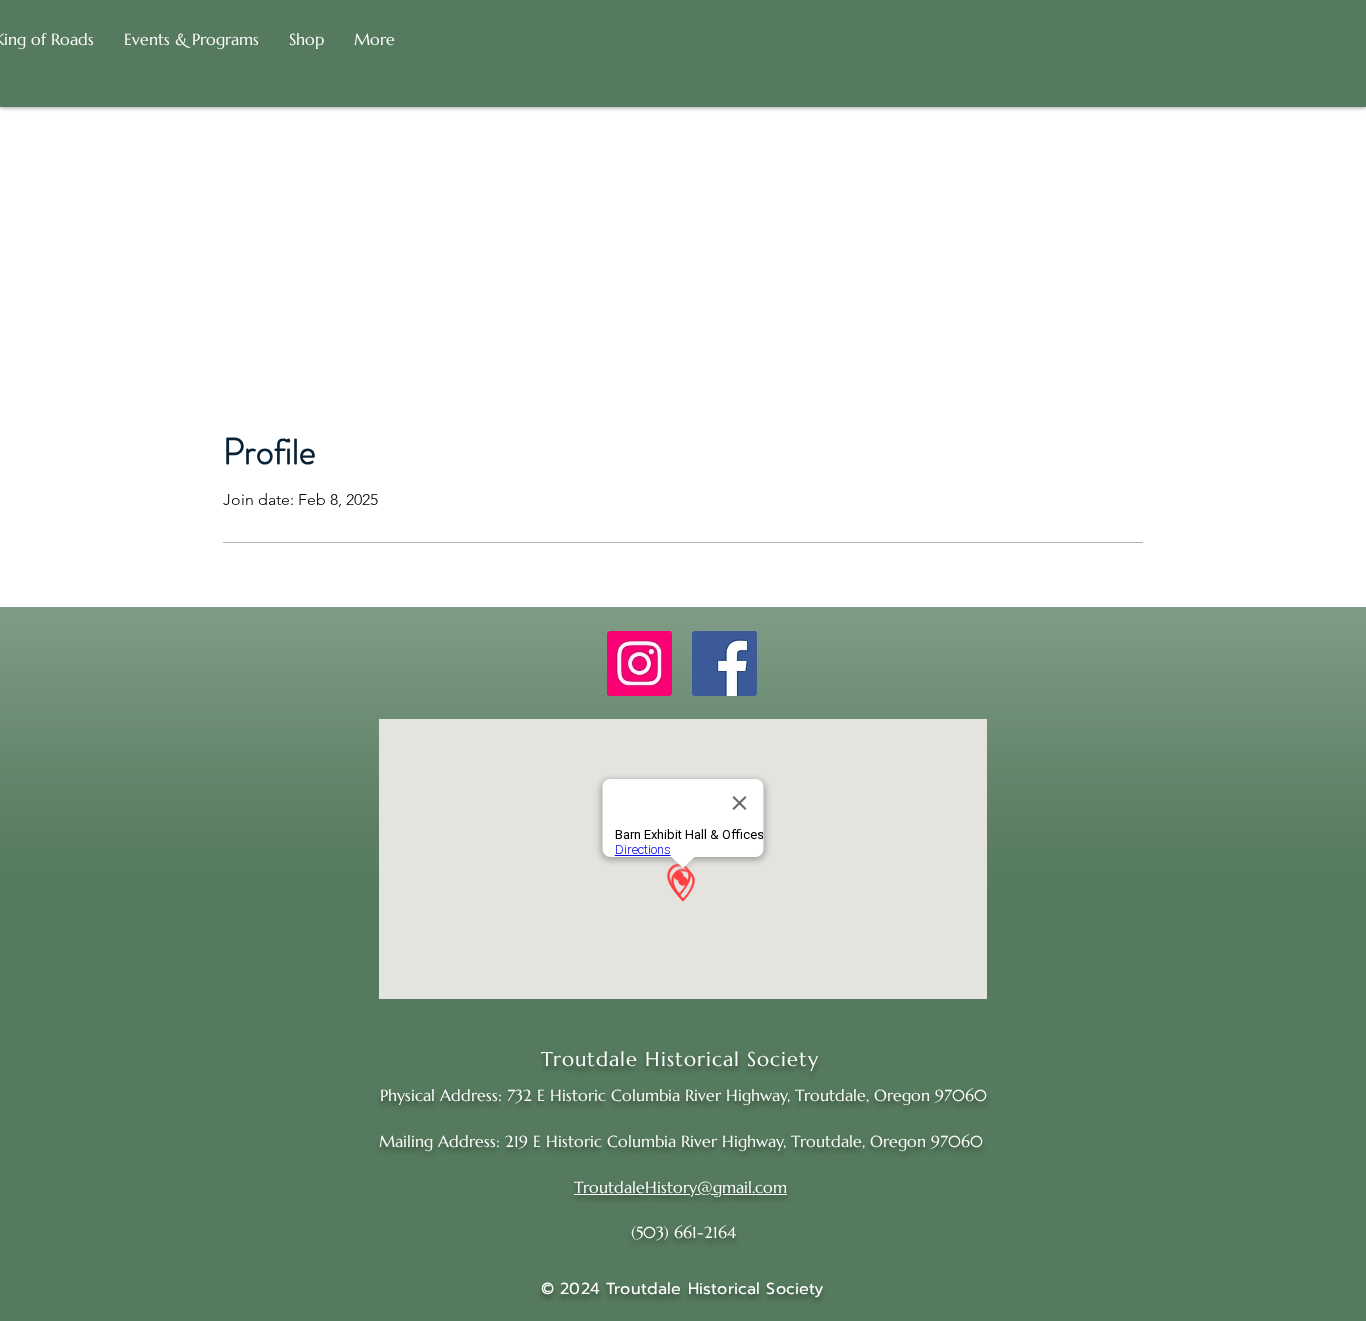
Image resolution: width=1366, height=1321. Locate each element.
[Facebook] (724, 663)
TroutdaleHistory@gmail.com (680, 1187)
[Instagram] (639, 663)
